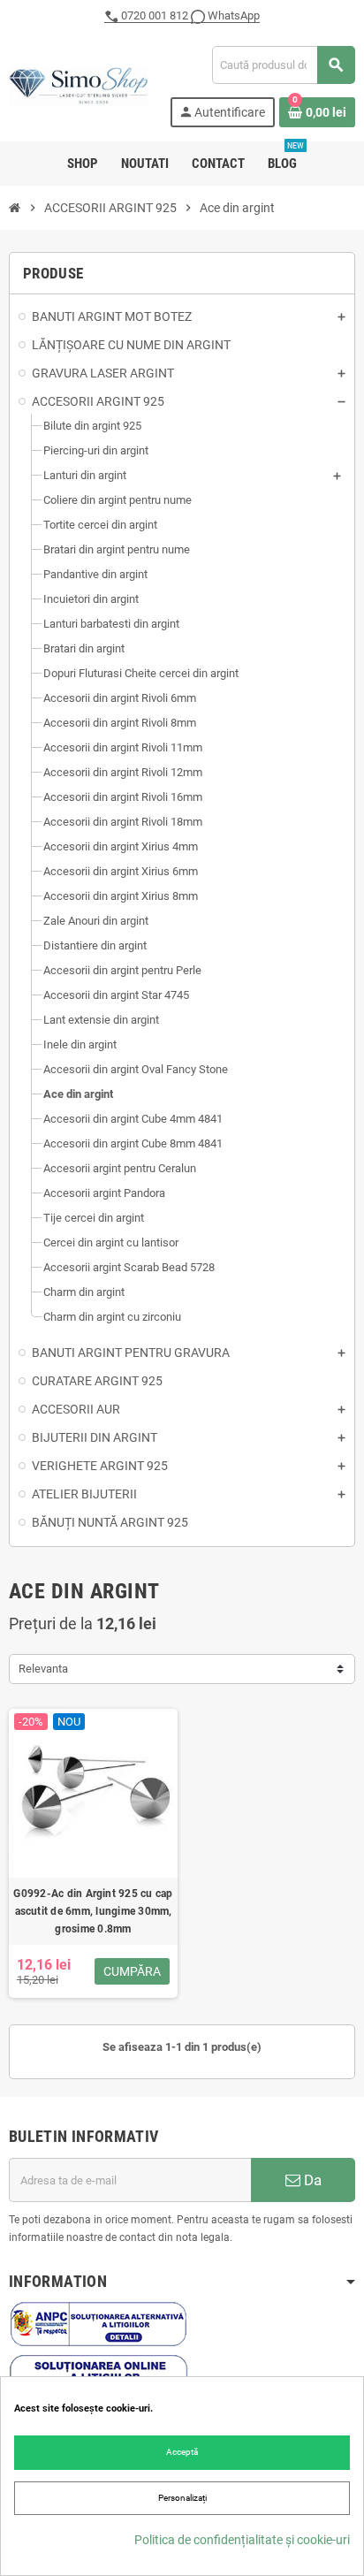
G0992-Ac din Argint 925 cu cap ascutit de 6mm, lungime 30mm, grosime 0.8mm (93, 1911)
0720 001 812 (155, 15)
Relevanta (43, 1669)
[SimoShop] (78, 85)
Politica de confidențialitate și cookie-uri (242, 2540)
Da (311, 2180)
